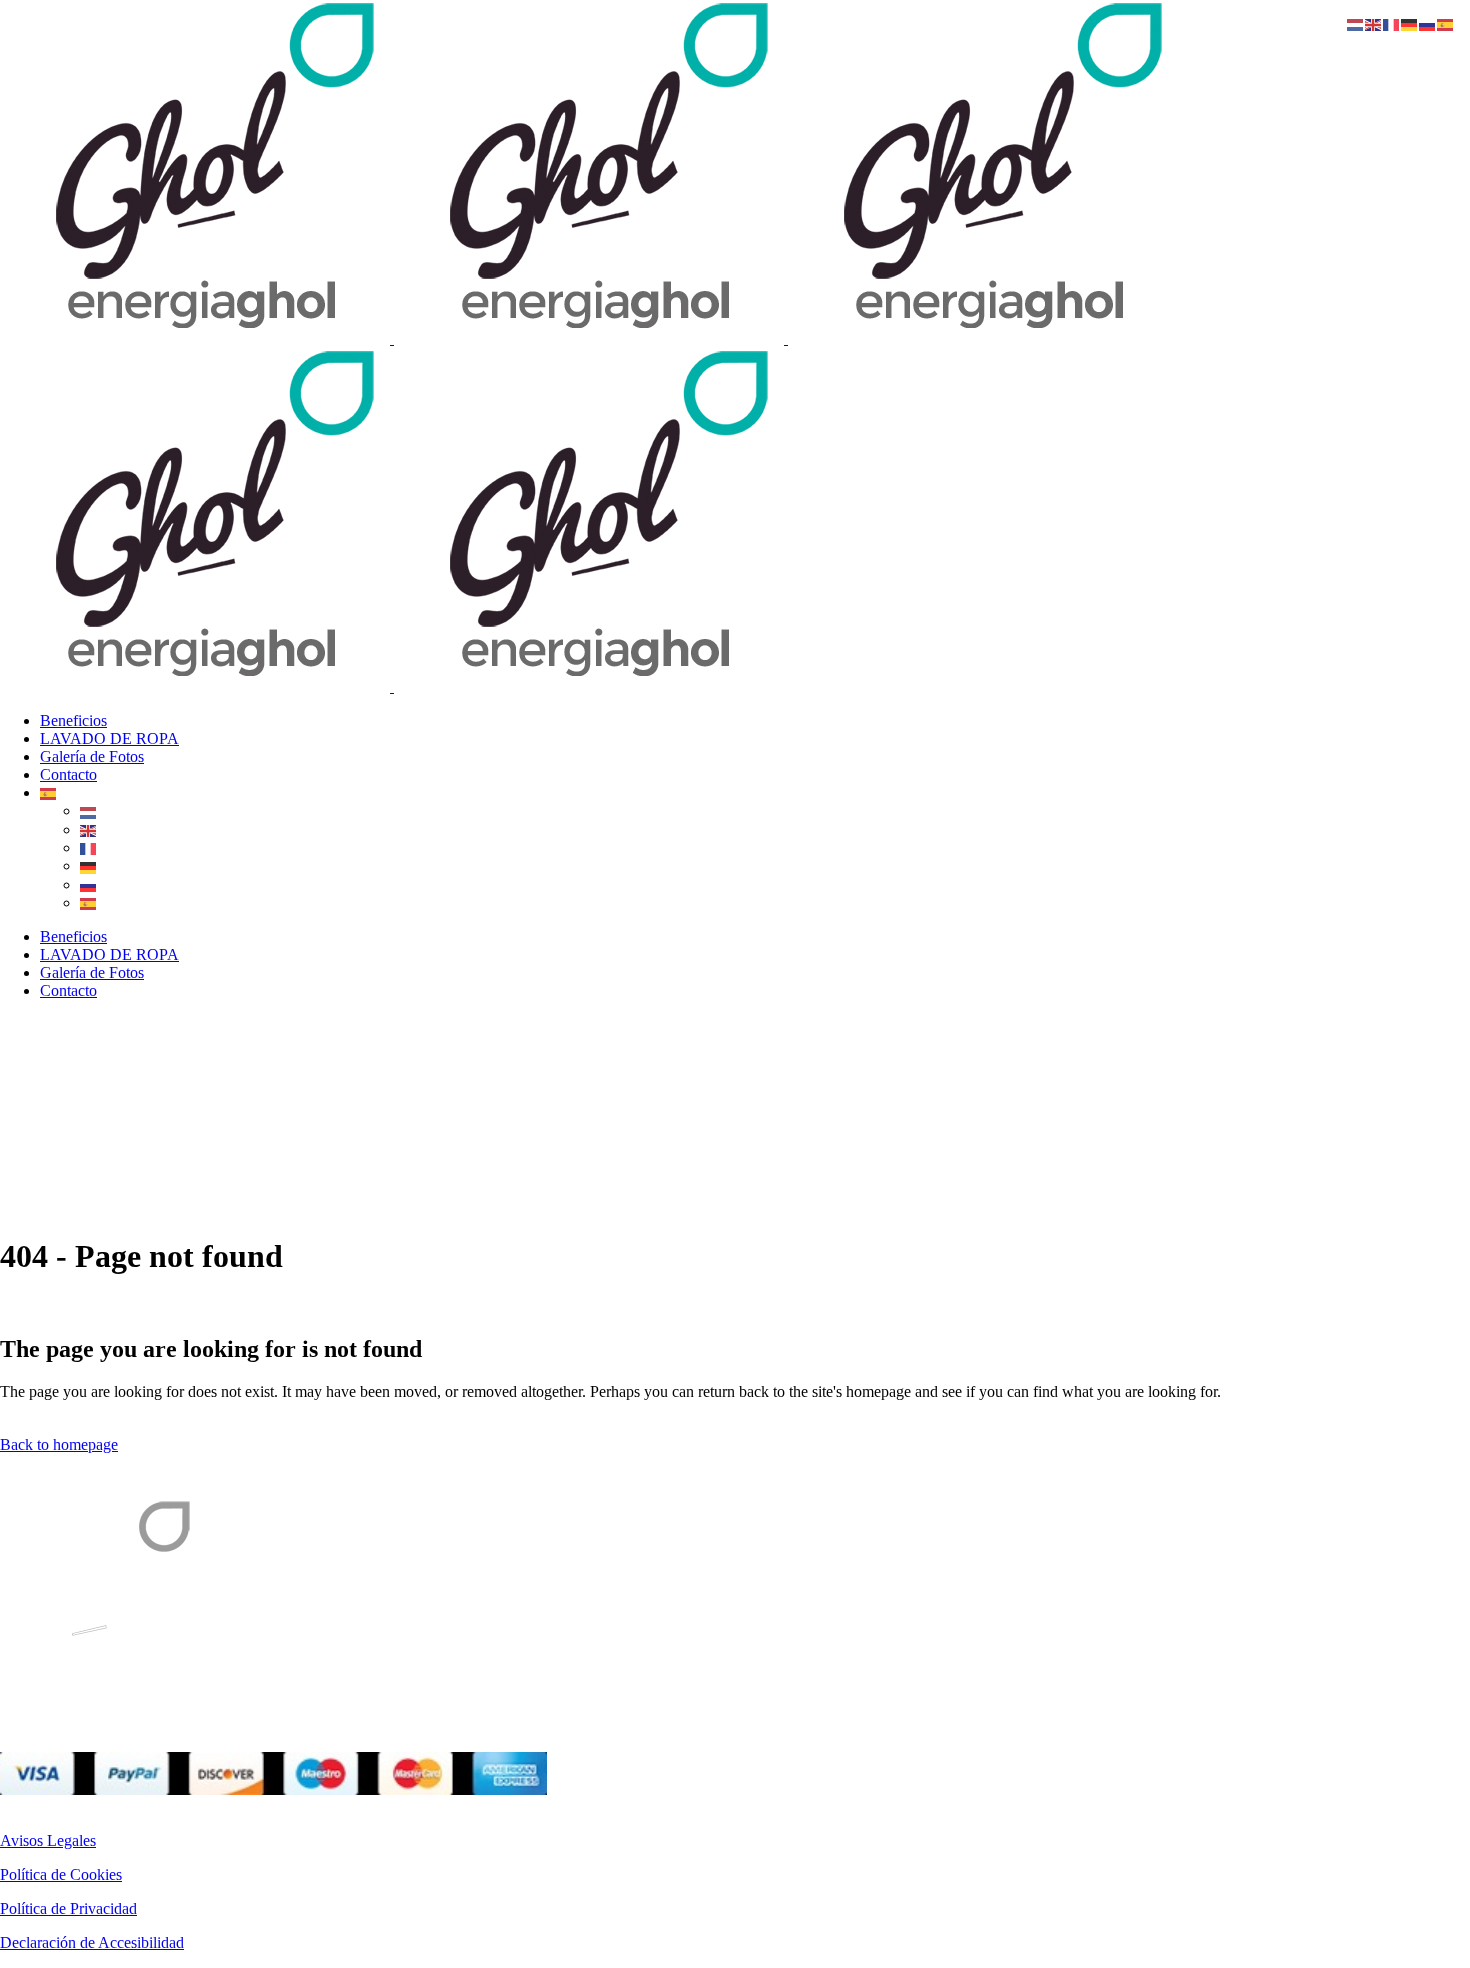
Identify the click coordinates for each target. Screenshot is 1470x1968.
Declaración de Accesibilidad (92, 1942)
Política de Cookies (61, 1874)
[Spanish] (49, 792)
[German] (89, 865)
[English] (89, 829)
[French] (89, 847)
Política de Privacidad (68, 1908)
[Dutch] (89, 810)
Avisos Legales (48, 1840)
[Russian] (89, 884)
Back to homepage (59, 1444)
